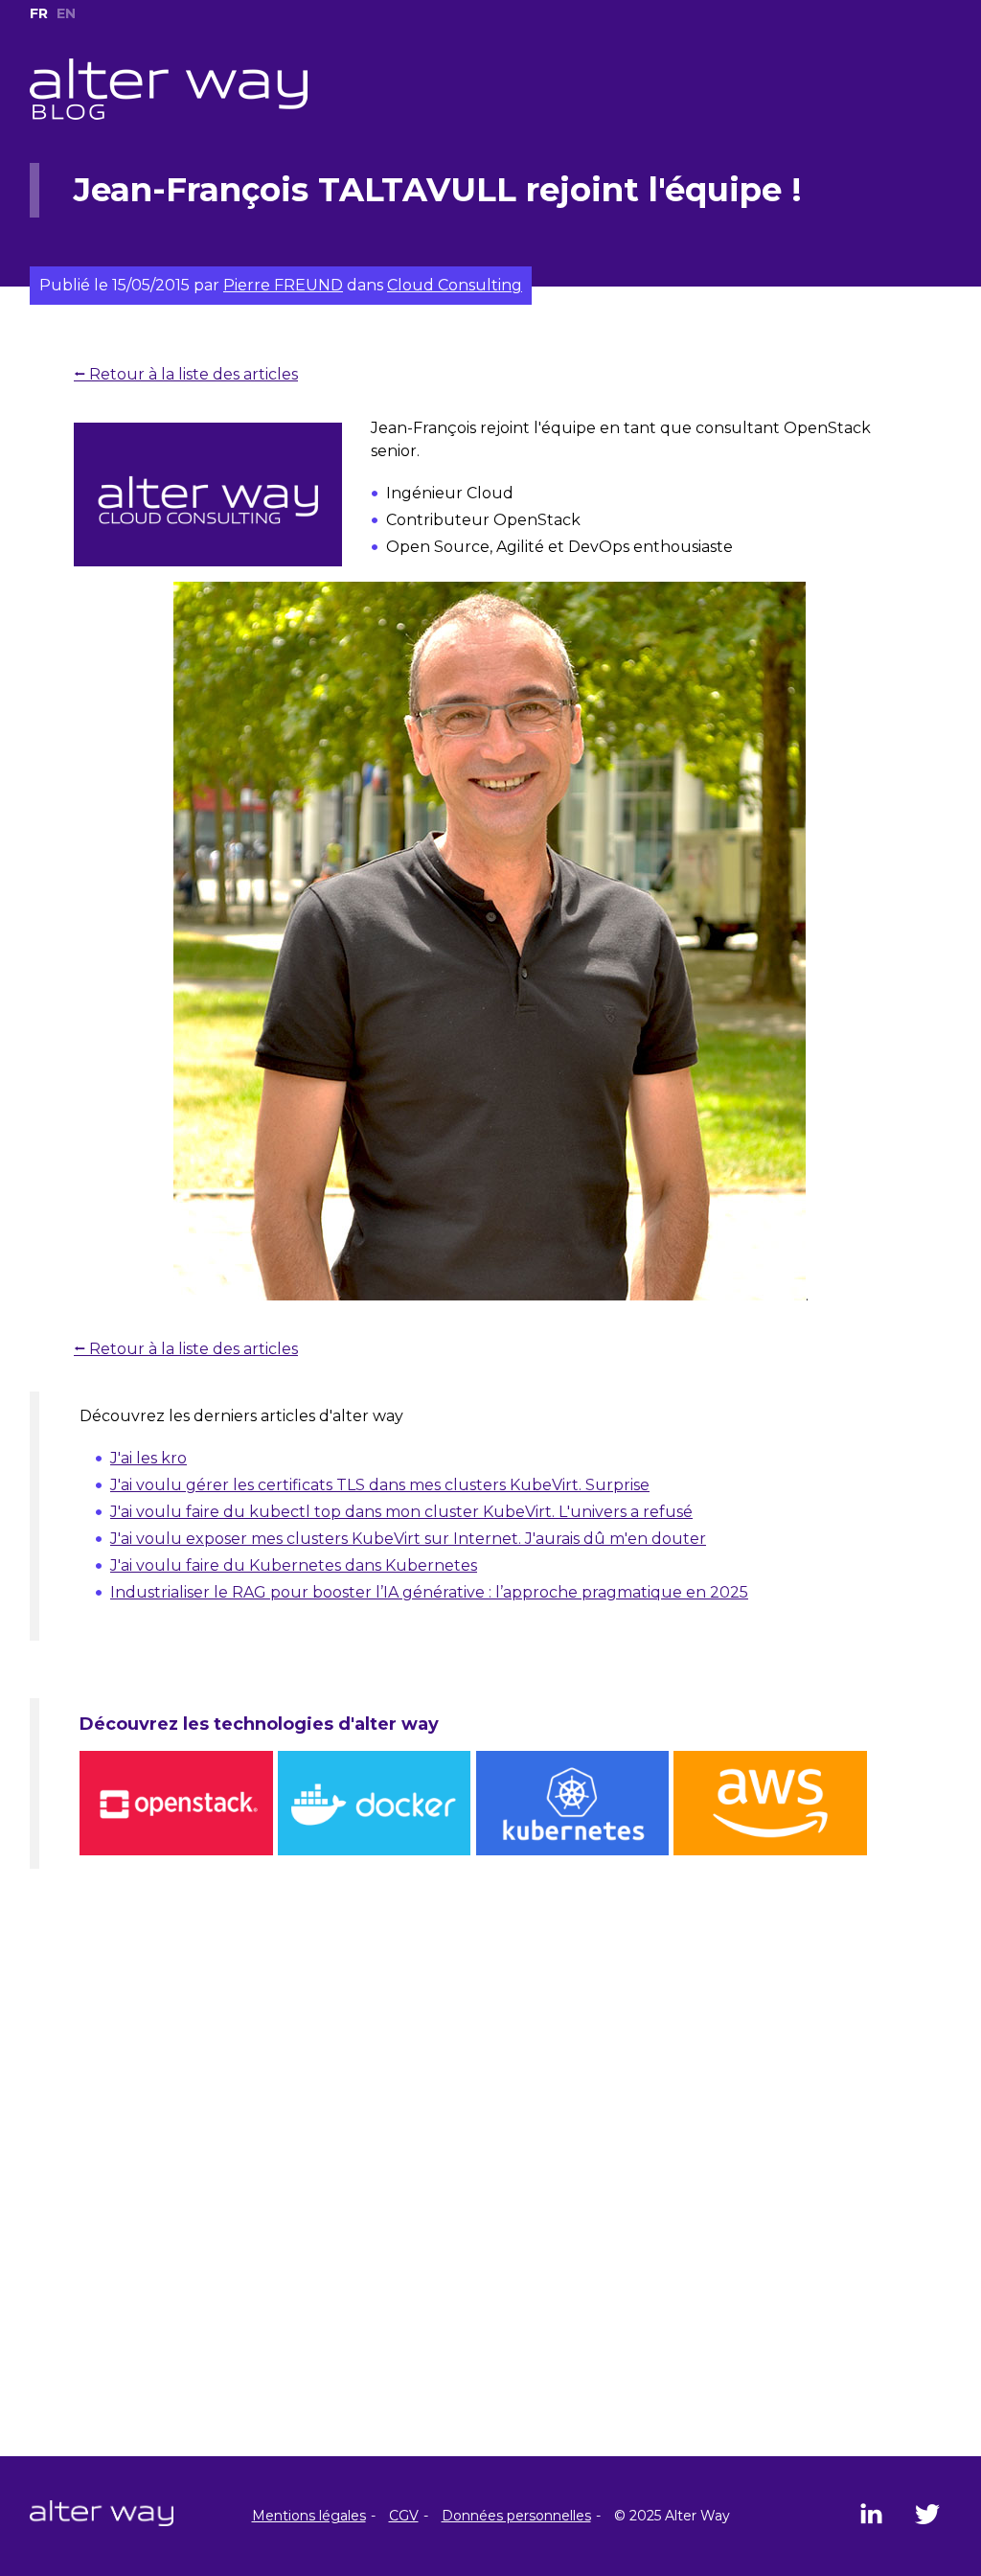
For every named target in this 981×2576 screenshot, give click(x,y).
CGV (404, 2516)
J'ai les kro (148, 1458)
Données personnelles (516, 2516)
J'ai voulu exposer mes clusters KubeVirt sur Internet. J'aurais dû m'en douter (408, 1539)
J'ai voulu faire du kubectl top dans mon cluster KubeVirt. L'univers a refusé (401, 1512)
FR (39, 13)
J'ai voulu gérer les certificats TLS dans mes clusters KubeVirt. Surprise (380, 1485)
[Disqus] (490, 2210)
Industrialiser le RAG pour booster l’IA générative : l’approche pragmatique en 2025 (429, 1592)
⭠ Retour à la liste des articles (186, 374)
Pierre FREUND (283, 285)
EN (66, 13)
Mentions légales (309, 2516)
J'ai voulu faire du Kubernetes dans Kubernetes (294, 1565)
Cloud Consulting (455, 285)
